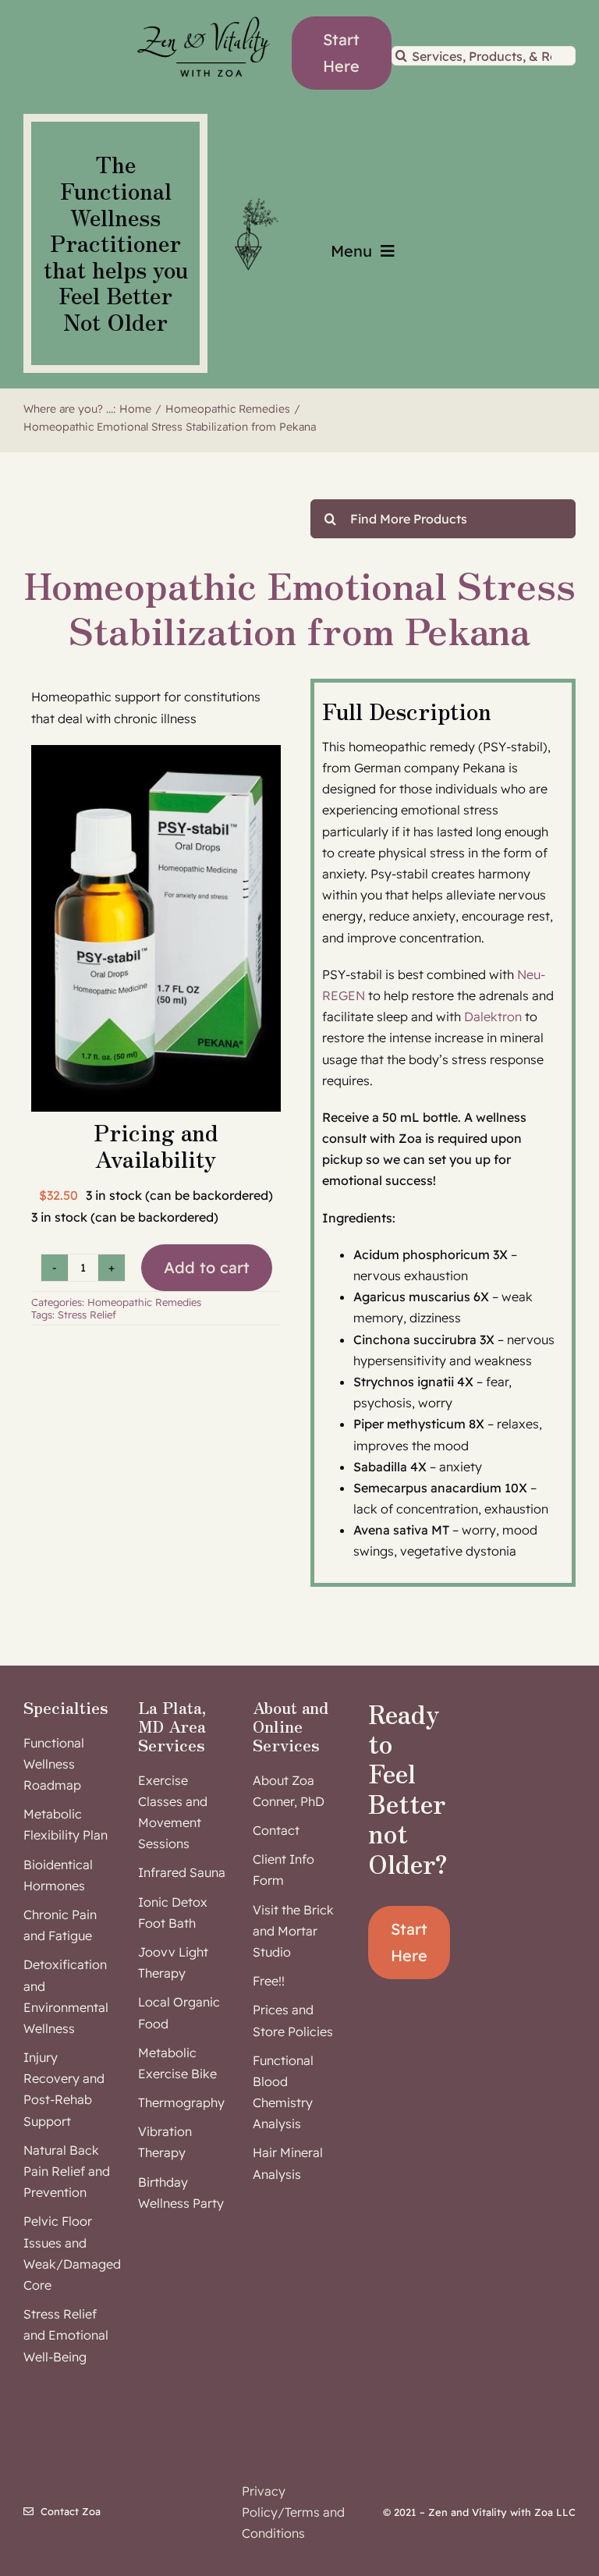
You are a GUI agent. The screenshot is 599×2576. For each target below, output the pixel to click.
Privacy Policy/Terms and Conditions (293, 2512)
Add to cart (207, 1267)
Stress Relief (87, 1315)
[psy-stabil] (156, 928)
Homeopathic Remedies (144, 1302)
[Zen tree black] (253, 198)
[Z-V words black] (204, 10)
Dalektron (493, 1017)
